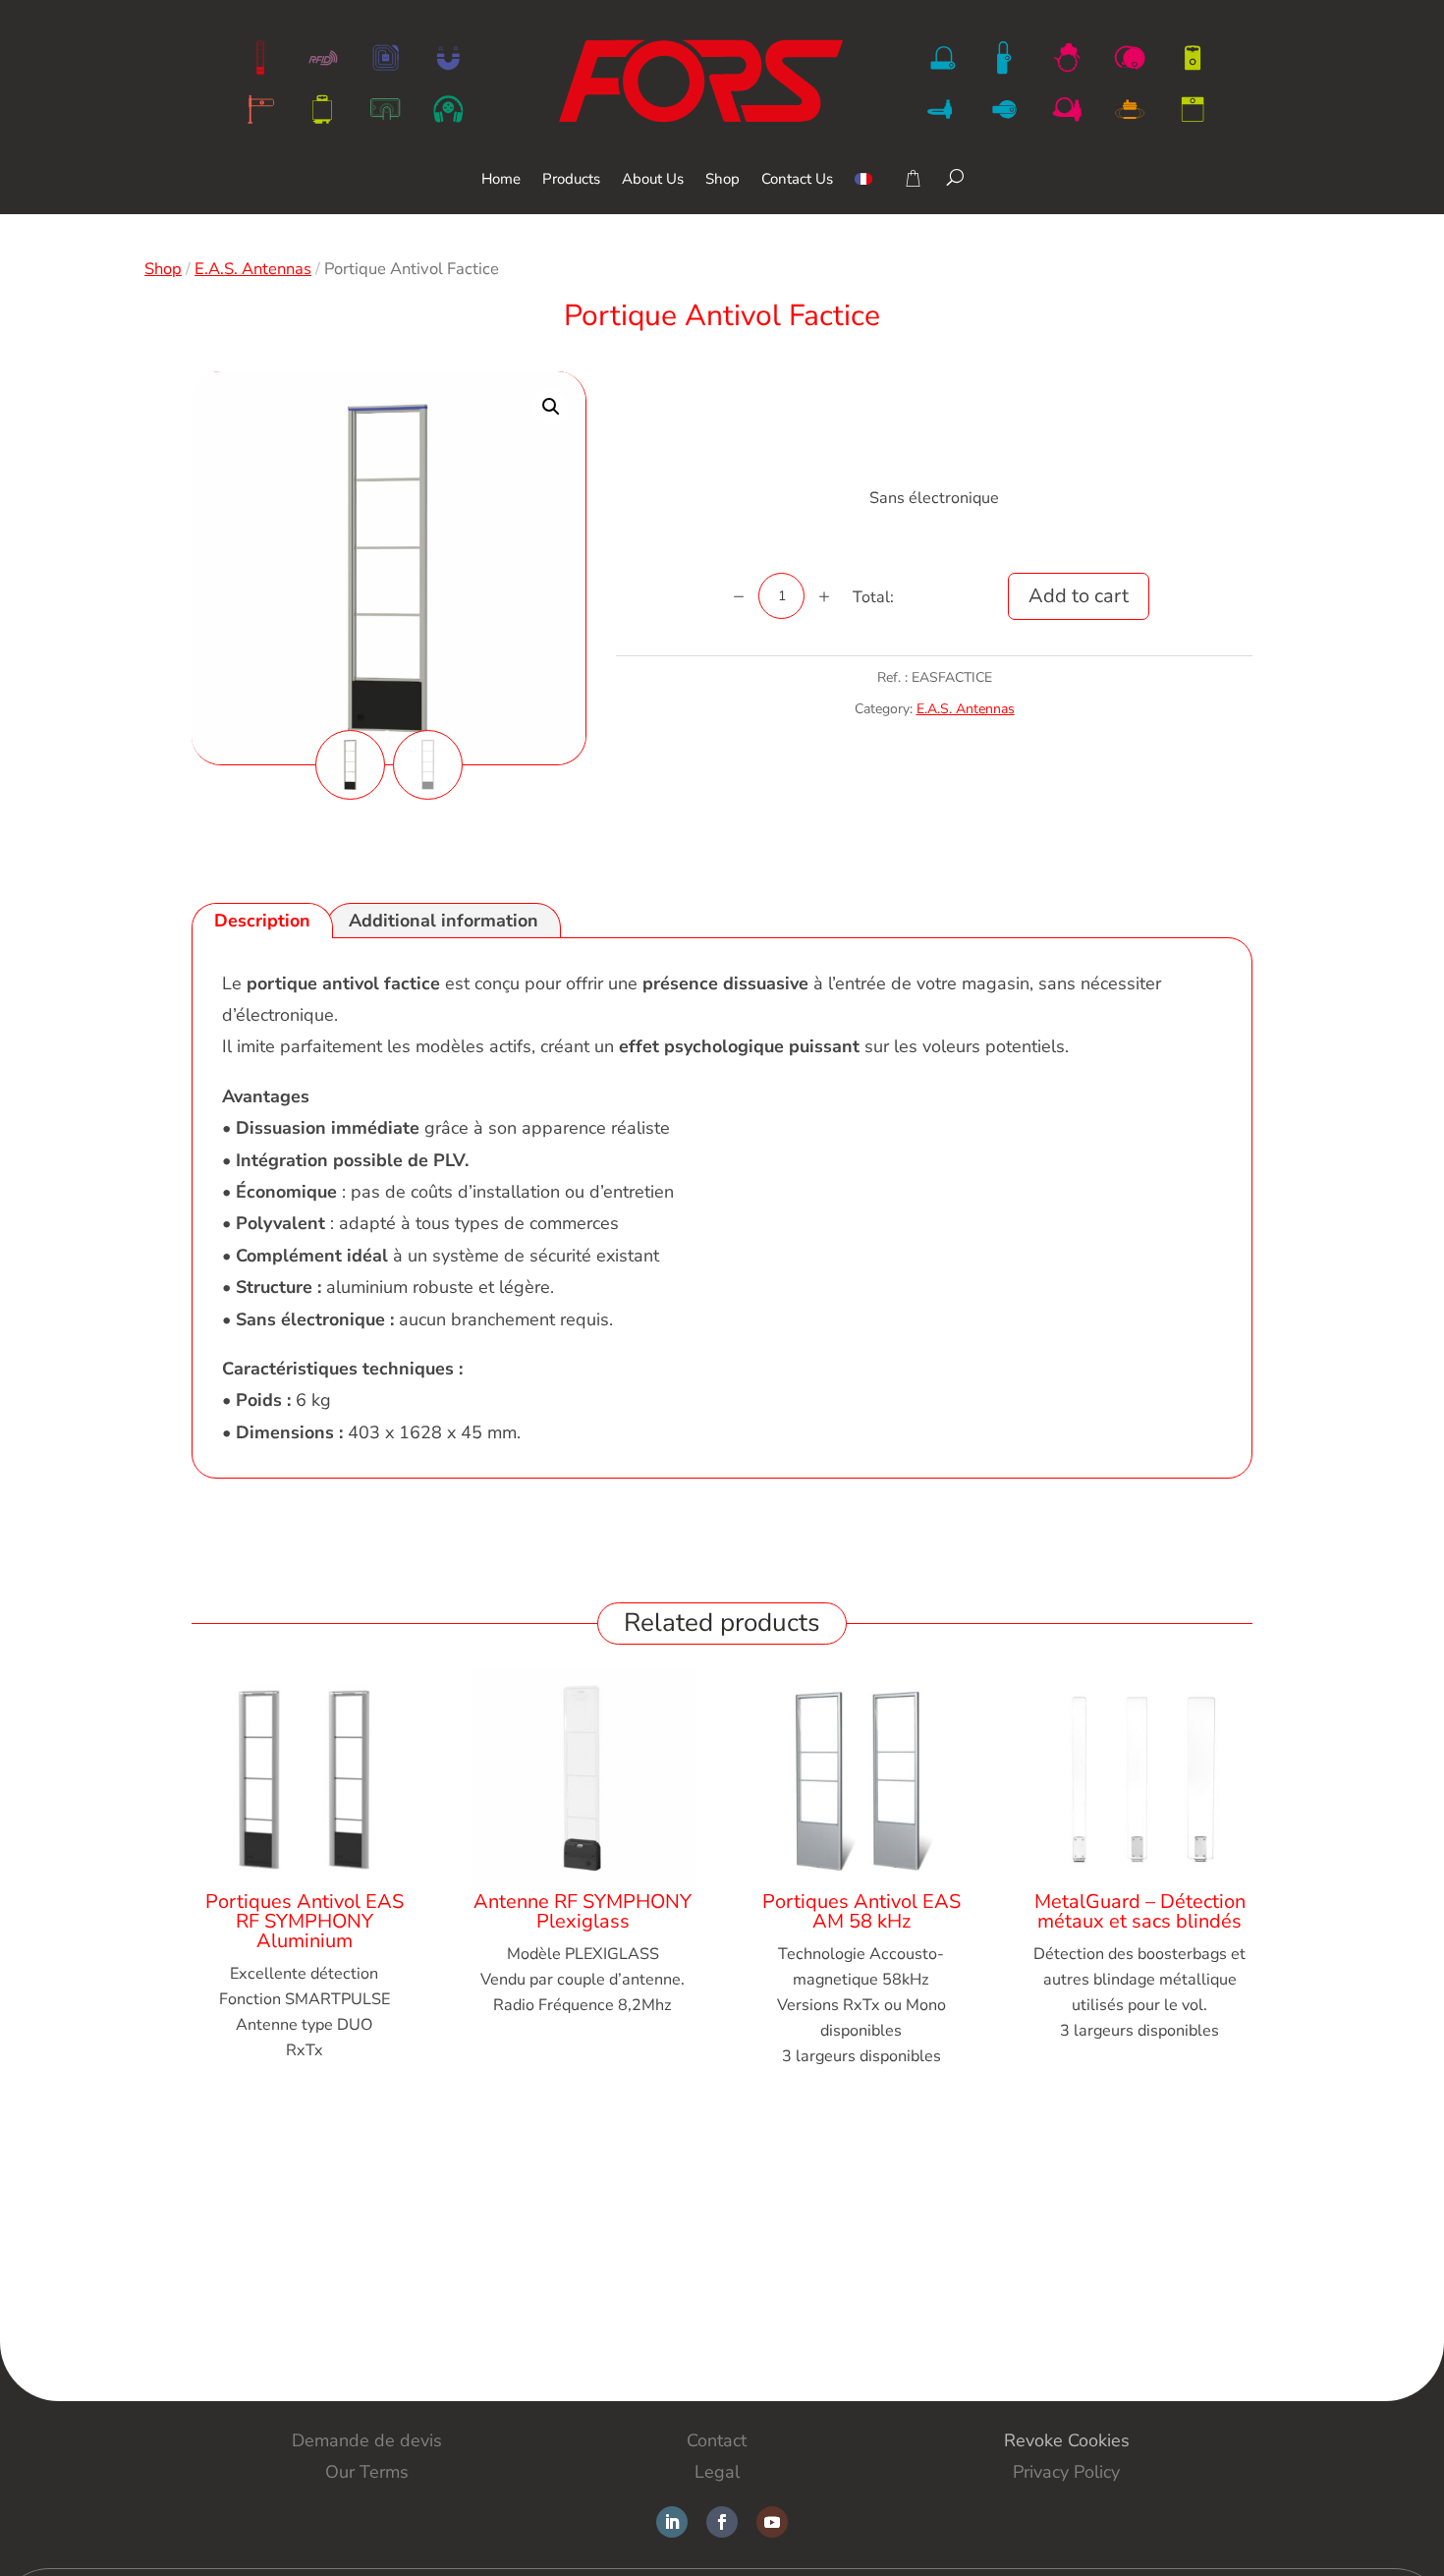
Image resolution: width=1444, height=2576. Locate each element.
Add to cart (1079, 596)
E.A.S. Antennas (253, 269)
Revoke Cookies (1067, 2440)
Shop (722, 180)
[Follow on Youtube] (772, 2522)
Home (501, 180)
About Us (653, 180)
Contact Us (797, 180)
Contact (717, 2440)
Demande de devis (367, 2440)
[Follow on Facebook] (722, 2522)
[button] (551, 407)
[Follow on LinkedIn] (672, 2522)
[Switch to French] (863, 193)
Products (571, 180)
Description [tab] (262, 921)
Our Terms (367, 2472)
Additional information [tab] (444, 921)
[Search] (955, 177)
